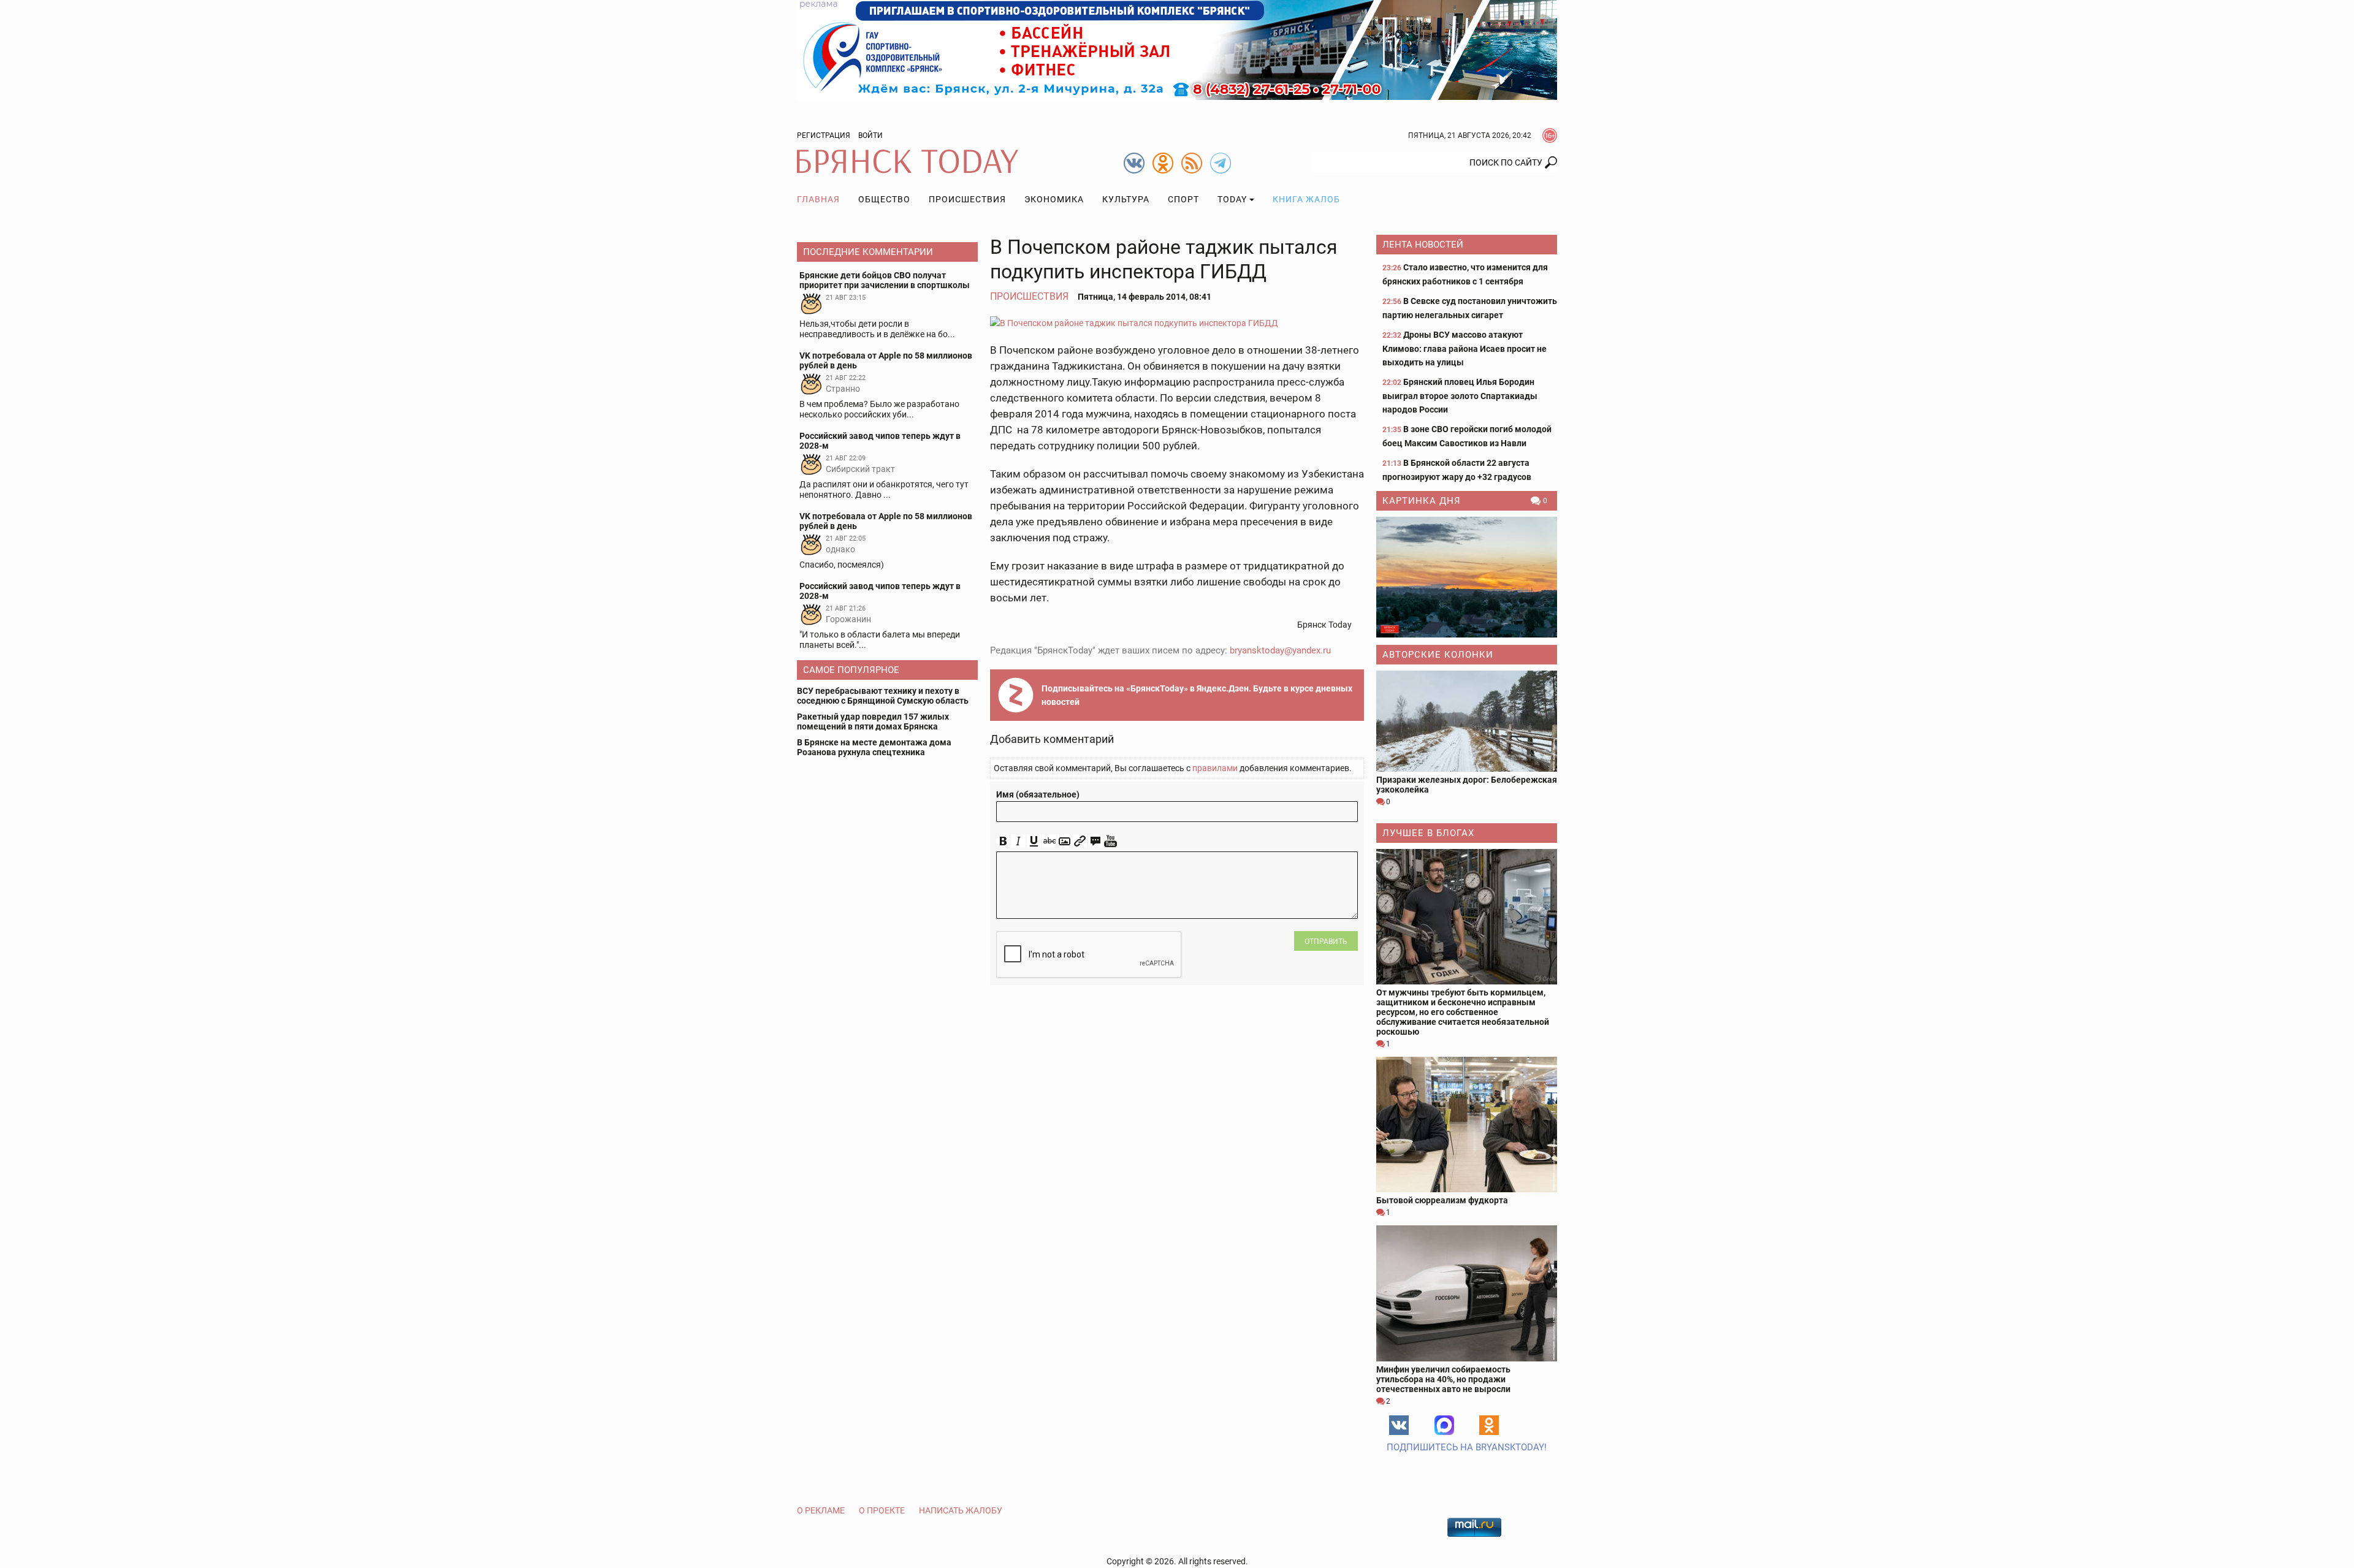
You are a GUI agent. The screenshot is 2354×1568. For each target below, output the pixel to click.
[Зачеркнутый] (1049, 841)
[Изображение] (1065, 841)
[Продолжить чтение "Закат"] (1467, 577)
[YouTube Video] (1110, 841)
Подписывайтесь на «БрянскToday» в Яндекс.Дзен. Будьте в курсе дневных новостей (1197, 695)
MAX (1444, 1425)
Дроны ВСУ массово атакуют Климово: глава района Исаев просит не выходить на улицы (1465, 348)
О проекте (882, 1510)
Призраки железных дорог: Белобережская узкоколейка (1467, 785)
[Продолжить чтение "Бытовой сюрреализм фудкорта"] (1467, 1125)
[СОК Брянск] (1177, 49)
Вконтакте (1399, 1425)
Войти (870, 135)
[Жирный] (1003, 841)
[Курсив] (1019, 841)
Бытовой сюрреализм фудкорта (1442, 1200)
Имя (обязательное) (1038, 794)
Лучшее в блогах (1428, 833)
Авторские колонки (1438, 655)
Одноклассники (1489, 1425)
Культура (1126, 199)
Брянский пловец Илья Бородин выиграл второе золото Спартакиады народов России (1460, 396)
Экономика (1054, 199)
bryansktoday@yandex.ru (1280, 650)
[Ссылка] (1080, 841)
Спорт (1183, 199)
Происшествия (967, 199)
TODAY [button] (1232, 199)
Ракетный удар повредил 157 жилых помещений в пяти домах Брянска (873, 721)
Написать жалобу (961, 1510)
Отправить (1326, 942)
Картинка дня (1422, 501)
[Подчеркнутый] (1034, 841)
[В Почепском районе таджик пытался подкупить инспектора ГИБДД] (1177, 323)
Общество (884, 199)
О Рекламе (821, 1510)
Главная (818, 199)
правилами (1215, 768)
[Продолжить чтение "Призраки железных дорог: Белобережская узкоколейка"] (1467, 721)
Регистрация (824, 135)
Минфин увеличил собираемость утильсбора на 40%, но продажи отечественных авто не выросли (1443, 1379)
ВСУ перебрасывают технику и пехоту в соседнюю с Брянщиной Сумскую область (883, 696)
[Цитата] (1095, 841)
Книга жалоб (1306, 199)
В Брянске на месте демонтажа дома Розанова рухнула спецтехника (874, 747)
